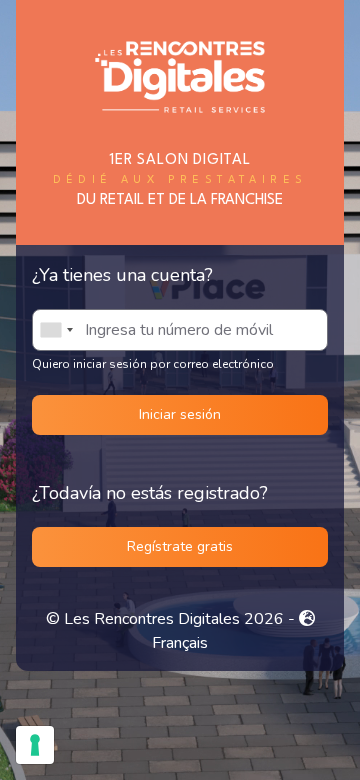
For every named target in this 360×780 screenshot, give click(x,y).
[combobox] (56, 330)
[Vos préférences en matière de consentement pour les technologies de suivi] (35, 745)
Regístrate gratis (180, 546)
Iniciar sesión (180, 414)
